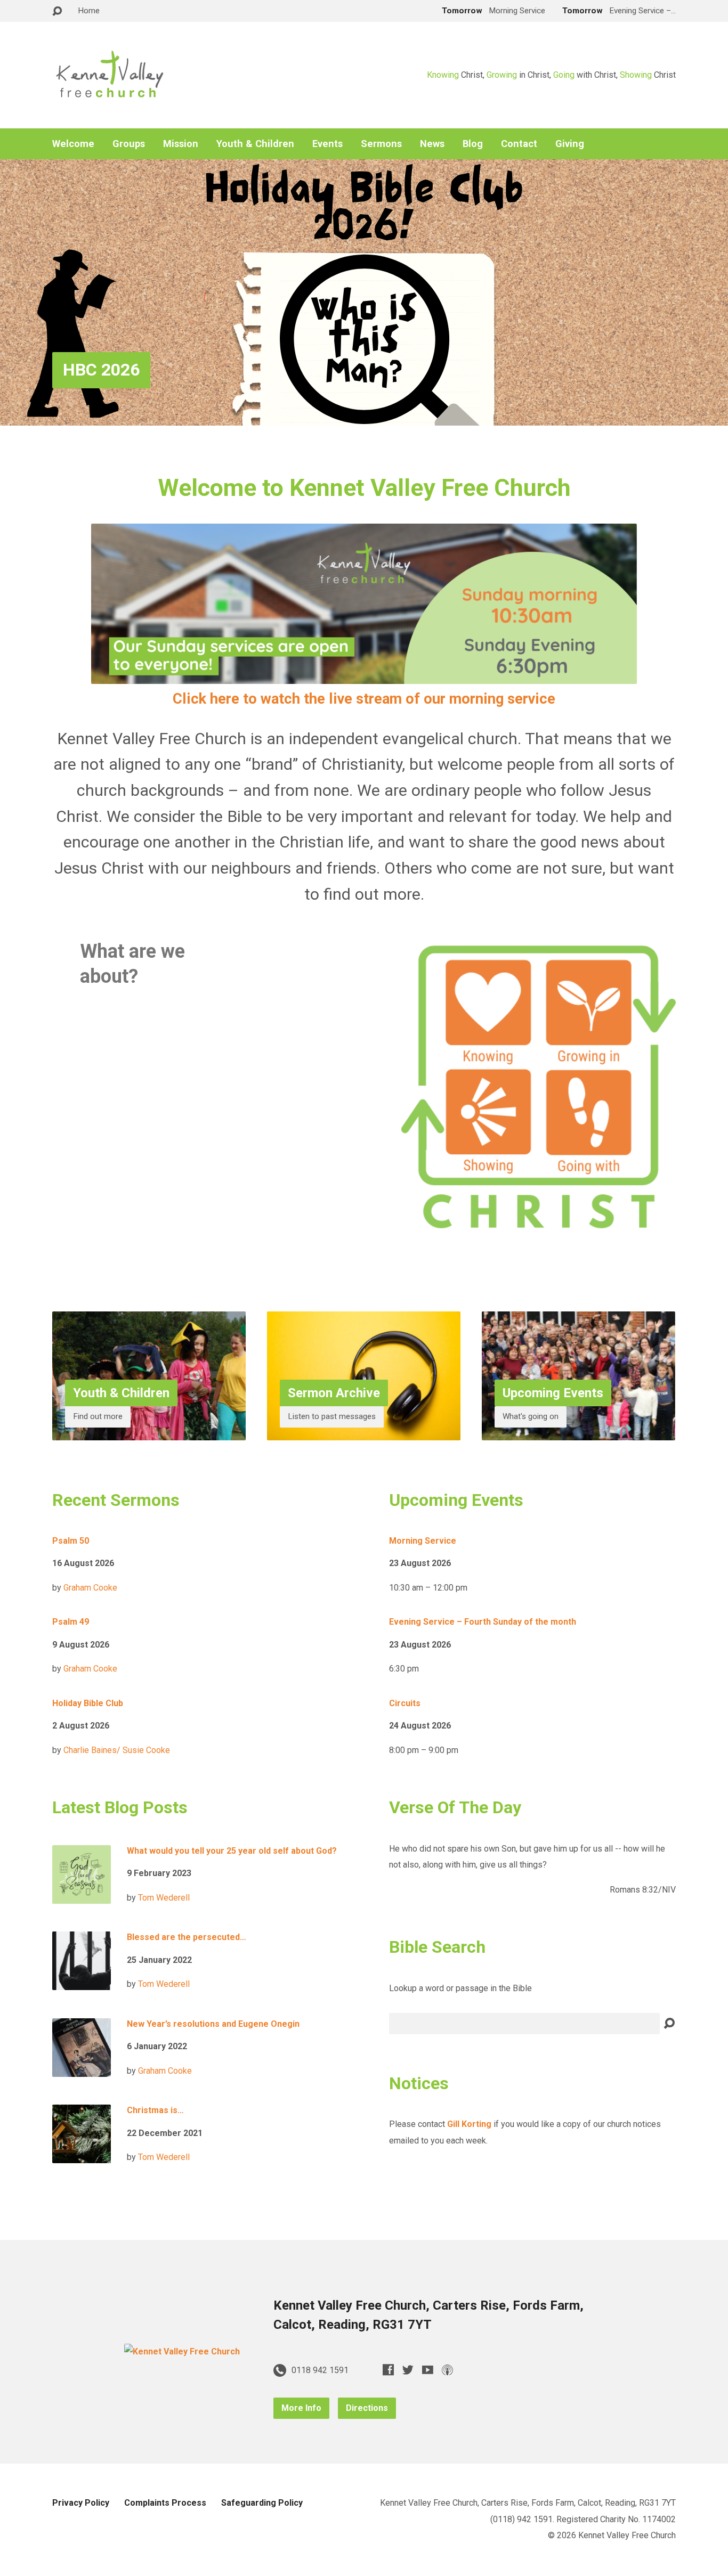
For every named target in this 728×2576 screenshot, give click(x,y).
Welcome (73, 144)
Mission (181, 144)
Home (89, 11)
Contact (519, 144)
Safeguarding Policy (262, 2503)
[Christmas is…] (82, 2155)
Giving (570, 144)
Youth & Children (255, 144)
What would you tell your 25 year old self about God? (232, 1851)
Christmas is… (155, 2110)
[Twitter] (408, 2370)
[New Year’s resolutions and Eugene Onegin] (82, 2068)
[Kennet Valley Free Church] (182, 2351)
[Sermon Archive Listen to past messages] (364, 1432)
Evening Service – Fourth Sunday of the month (483, 1622)
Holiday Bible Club (88, 1703)
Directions (367, 2408)
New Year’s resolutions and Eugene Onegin (213, 2024)
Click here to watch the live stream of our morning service (364, 699)
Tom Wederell (164, 1898)
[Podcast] (447, 2370)
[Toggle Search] (57, 11)
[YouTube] (428, 2370)
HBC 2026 (101, 370)
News (432, 144)
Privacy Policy (81, 2503)
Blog (473, 144)
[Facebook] (388, 2370)
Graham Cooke (90, 1588)
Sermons (381, 144)
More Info (301, 2408)
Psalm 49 (71, 1622)
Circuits (405, 1703)
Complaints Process (165, 2503)
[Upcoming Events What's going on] (579, 1432)
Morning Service (423, 1541)
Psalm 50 (71, 1541)
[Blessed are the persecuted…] (82, 1982)
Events (327, 144)
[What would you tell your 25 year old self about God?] (82, 1895)
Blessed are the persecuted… (187, 1937)
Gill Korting (469, 2124)
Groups (129, 144)
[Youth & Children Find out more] (149, 1432)
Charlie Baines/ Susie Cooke (117, 1750)
